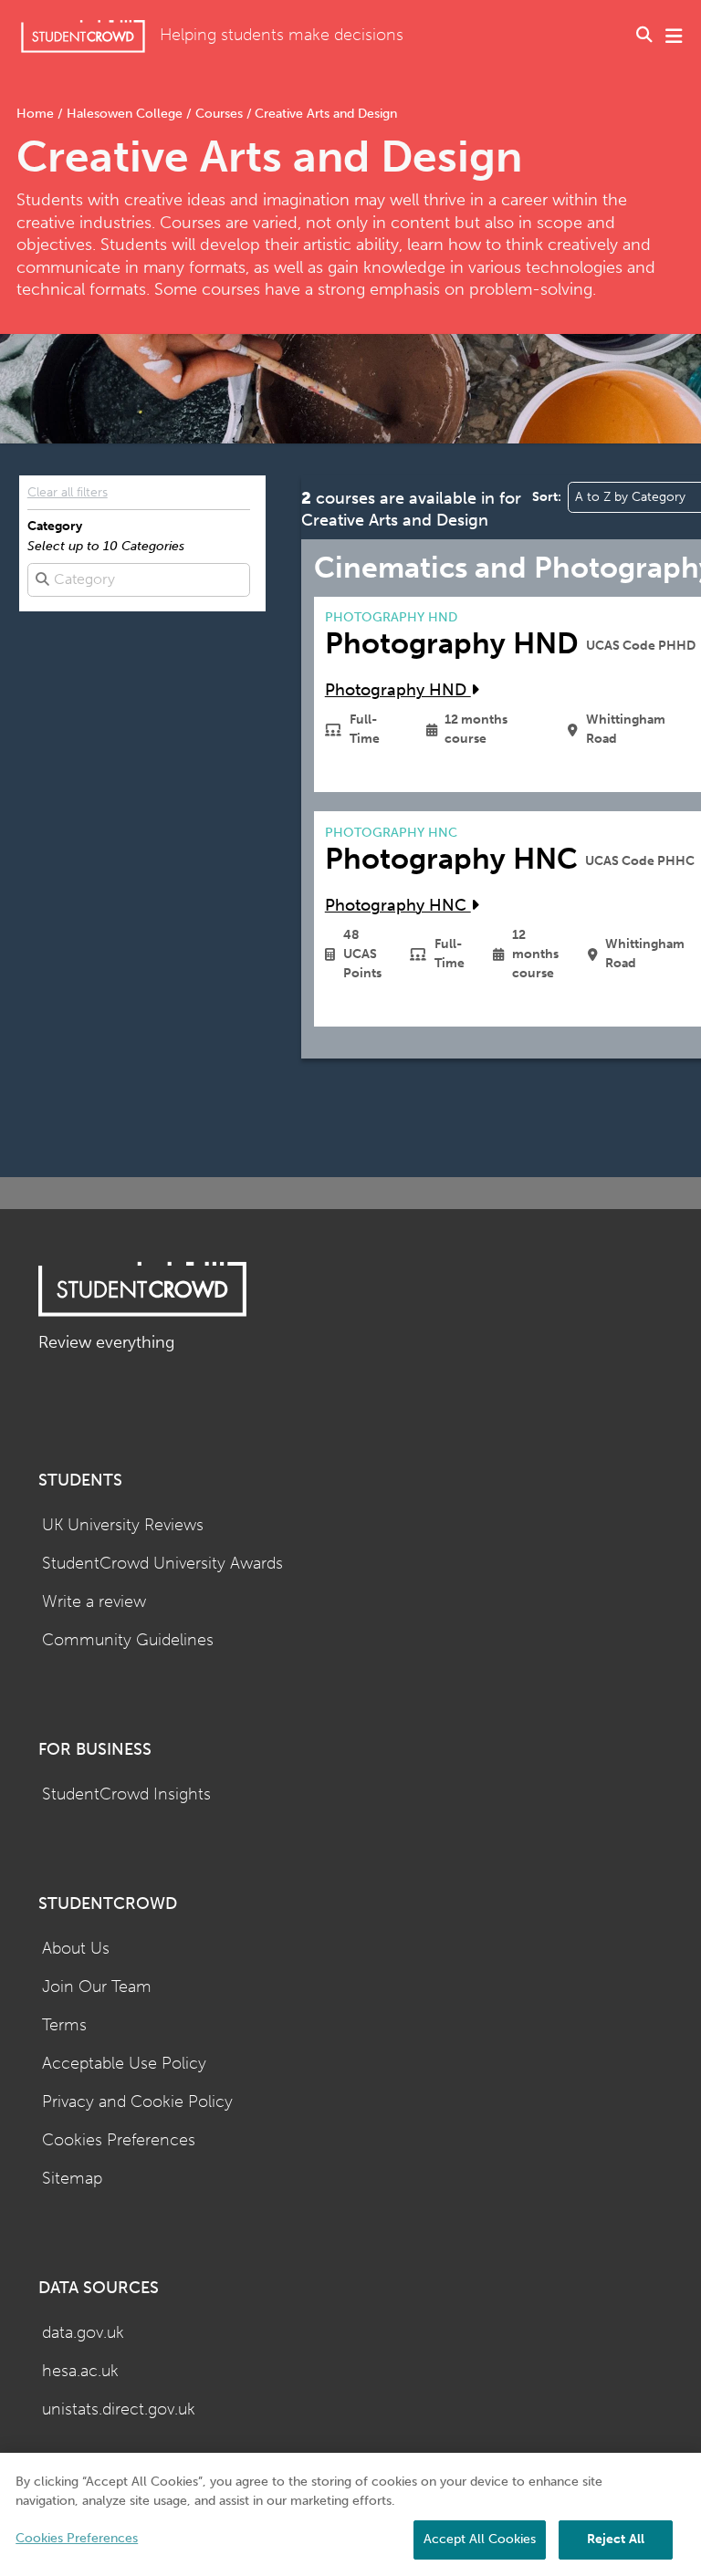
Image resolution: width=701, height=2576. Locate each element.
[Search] (644, 37)
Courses (219, 114)
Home (37, 114)
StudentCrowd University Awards (162, 1564)
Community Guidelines (128, 1640)
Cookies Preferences (119, 2140)
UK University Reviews (123, 1525)
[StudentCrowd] (83, 36)
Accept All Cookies (480, 2539)
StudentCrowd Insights (126, 1794)
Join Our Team (97, 1987)
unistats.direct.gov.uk (119, 2409)
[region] (350, 2514)
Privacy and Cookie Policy (137, 2102)
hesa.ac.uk (80, 2371)
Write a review (94, 1602)
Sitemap (72, 2179)
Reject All (616, 2539)
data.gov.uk (83, 2333)
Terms (64, 2025)
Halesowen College (125, 114)
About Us (76, 1949)
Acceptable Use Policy (124, 2064)
